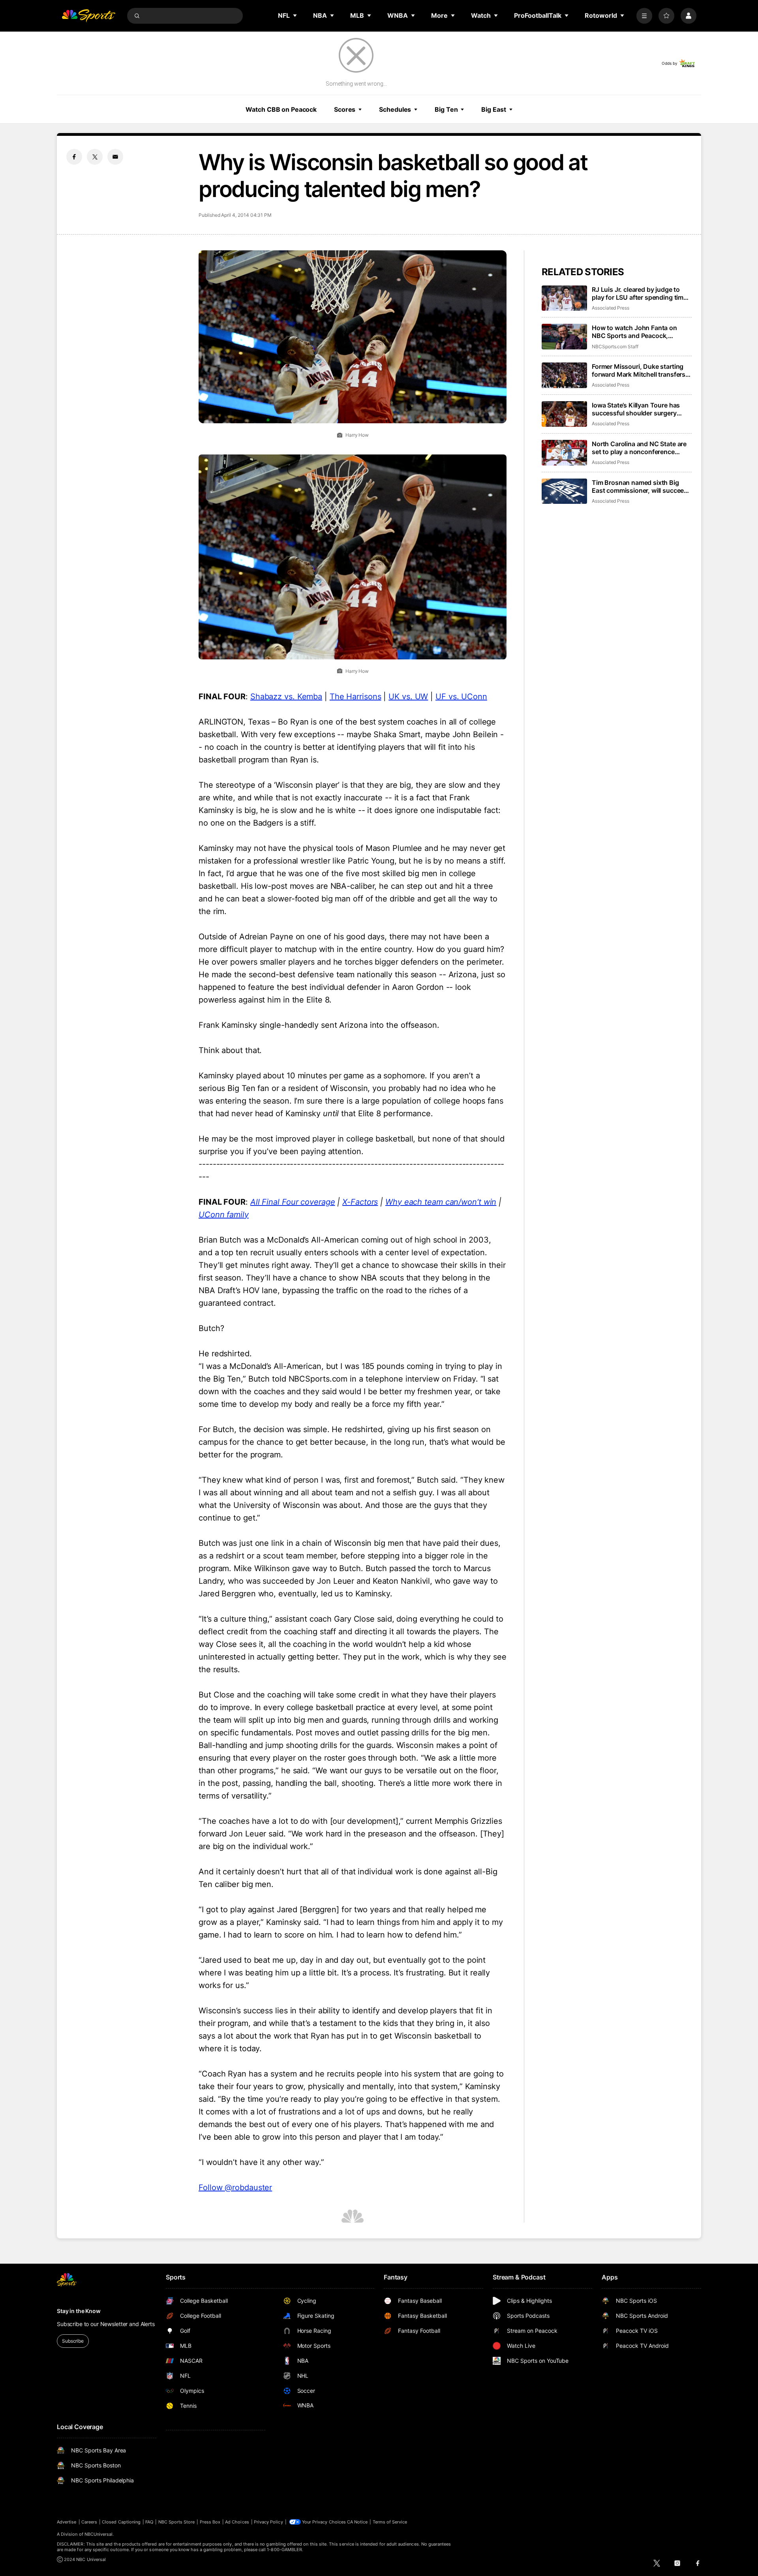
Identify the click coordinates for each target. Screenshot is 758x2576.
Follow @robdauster (235, 2187)
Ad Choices (237, 2522)
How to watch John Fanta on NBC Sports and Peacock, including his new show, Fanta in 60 (640, 332)
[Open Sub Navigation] (295, 15)
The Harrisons (356, 697)
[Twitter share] (95, 157)
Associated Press (611, 308)
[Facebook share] (74, 157)
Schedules (395, 109)
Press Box (210, 2522)
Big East (493, 109)
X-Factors (360, 1202)
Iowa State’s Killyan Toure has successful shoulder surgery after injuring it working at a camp (641, 409)
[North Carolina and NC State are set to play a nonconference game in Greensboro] (564, 453)
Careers (89, 2522)
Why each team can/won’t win (441, 1202)
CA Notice (357, 2522)
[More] (644, 16)
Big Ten (446, 109)
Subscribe (73, 2341)
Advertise (67, 2522)
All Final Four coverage (293, 1202)
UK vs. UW (408, 697)
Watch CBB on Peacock (281, 109)
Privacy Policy (268, 2522)
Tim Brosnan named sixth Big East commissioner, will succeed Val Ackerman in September (640, 486)
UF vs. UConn (461, 697)
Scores (345, 109)
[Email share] (115, 157)
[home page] (88, 16)
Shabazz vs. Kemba (286, 697)
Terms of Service (390, 2522)
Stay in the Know (79, 2311)
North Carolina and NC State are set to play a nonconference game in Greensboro (639, 448)
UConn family (224, 1215)
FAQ (149, 2522)
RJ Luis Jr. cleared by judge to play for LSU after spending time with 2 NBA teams (639, 293)
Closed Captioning (121, 2522)
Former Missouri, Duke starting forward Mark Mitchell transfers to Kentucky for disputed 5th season (639, 370)
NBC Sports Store (177, 2522)
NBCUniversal (99, 2534)
